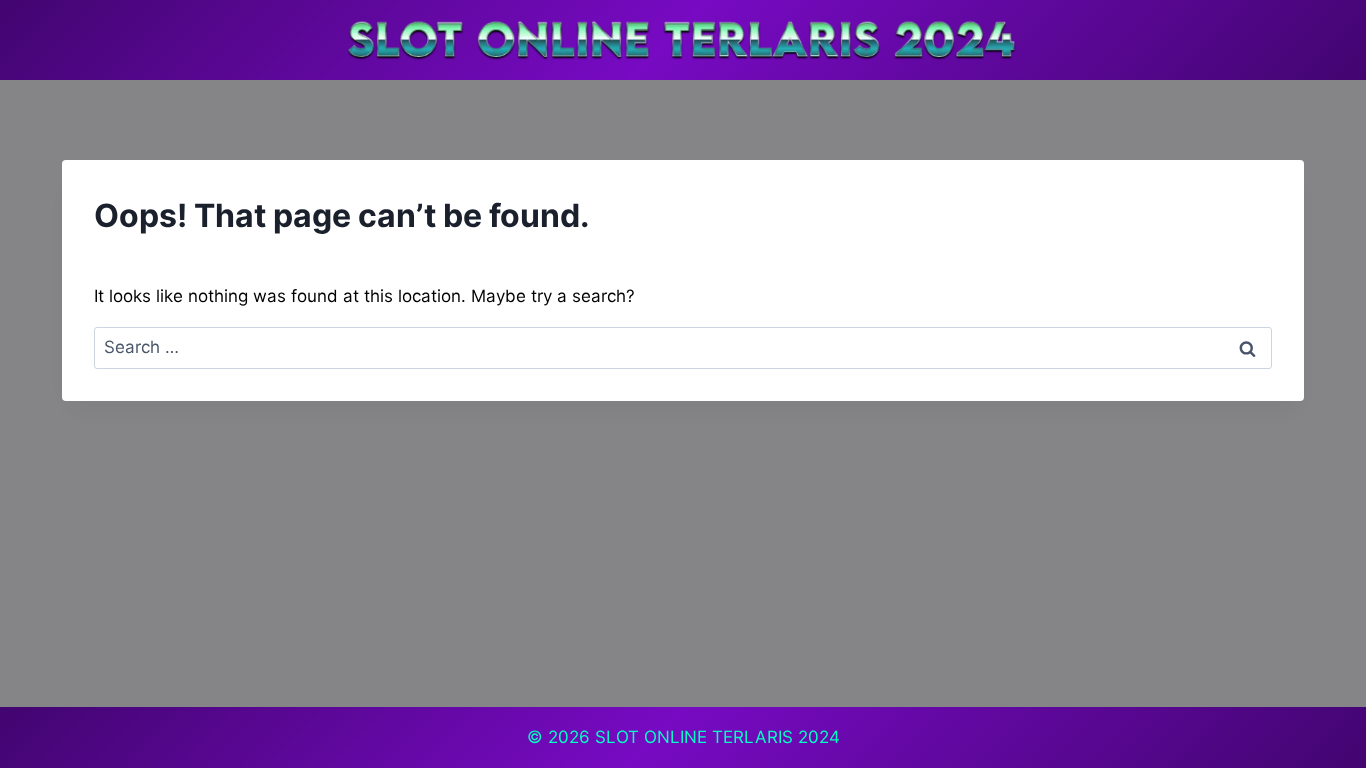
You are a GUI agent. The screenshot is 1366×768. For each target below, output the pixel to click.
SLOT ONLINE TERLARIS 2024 (717, 737)
